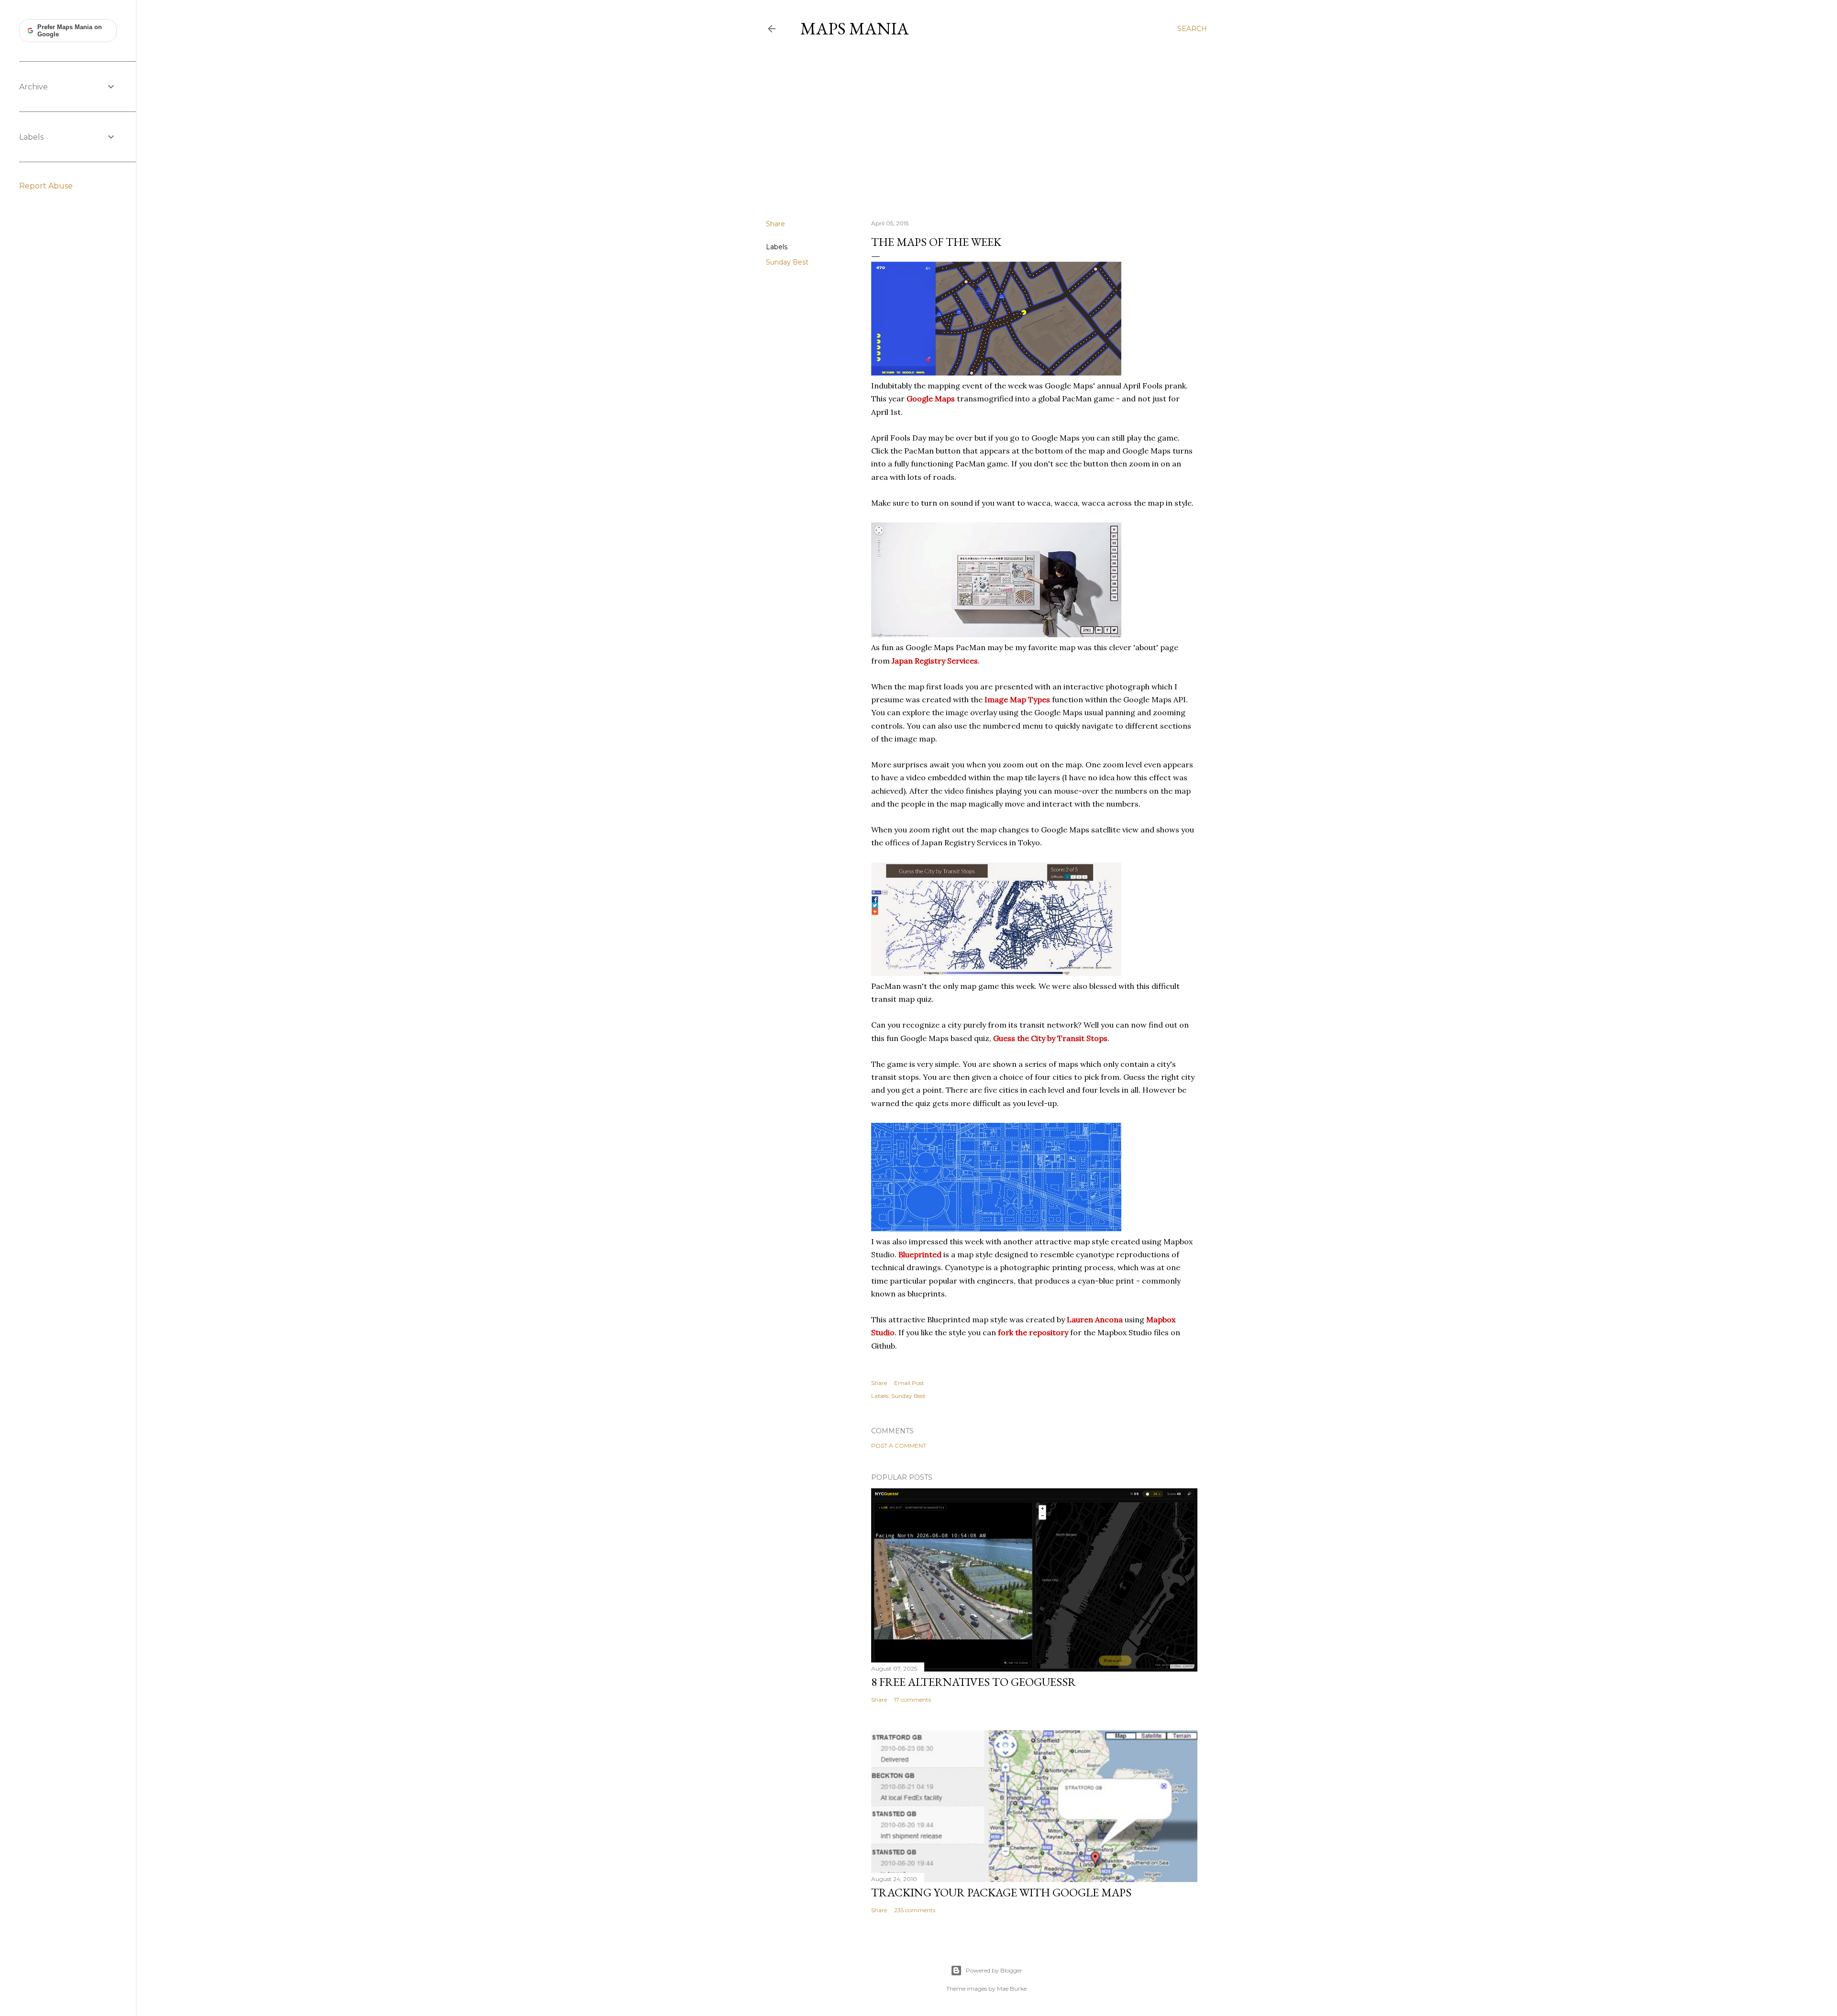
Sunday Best (787, 262)
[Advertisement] (986, 129)
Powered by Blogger (994, 1970)
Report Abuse (46, 186)
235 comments (915, 1910)
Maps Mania (855, 28)
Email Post (909, 1383)
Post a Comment (899, 1446)
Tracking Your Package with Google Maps (1001, 1892)
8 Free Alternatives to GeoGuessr (974, 1682)
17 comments (913, 1700)
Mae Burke (1012, 1988)
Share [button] (775, 224)
